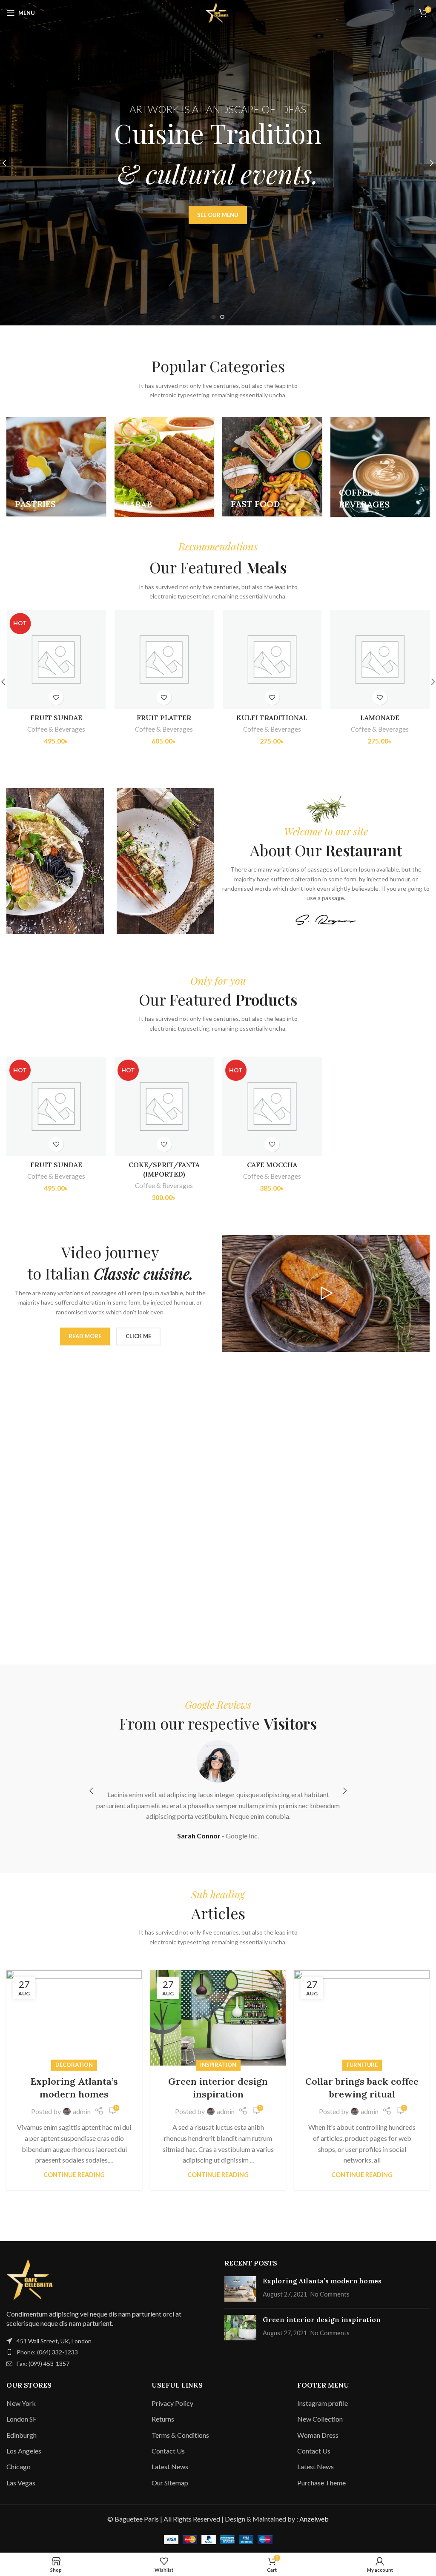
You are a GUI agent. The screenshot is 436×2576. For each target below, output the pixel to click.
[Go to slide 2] (222, 317)
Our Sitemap (170, 2483)
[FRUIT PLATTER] (56, 660)
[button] (91, 1791)
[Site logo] (218, 12)
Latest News (170, 2466)
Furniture (362, 2065)
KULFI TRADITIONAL (164, 718)
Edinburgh (22, 2435)
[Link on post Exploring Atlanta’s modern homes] (74, 2018)
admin (82, 2111)
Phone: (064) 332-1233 (47, 2352)
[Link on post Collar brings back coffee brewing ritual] (362, 2018)
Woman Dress (318, 2435)
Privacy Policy (172, 2403)
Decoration (74, 2065)
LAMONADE (272, 718)
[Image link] (32, 2278)
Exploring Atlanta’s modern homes (322, 2281)
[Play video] (326, 1294)
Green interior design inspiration (322, 2320)
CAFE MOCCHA (272, 1165)
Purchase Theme (321, 2483)
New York (21, 2403)
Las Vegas (21, 2483)
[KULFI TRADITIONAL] (164, 660)
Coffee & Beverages (56, 729)
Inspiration (218, 2065)
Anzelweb (314, 2519)
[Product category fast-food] (272, 467)
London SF (22, 2419)
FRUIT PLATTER (56, 718)
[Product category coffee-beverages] (380, 467)
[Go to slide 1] (214, 317)
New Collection (320, 2419)
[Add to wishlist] (56, 697)
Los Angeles (24, 2451)
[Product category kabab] (164, 467)
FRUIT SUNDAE (56, 1165)
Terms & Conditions (180, 2435)
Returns (163, 2419)
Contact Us (168, 2451)
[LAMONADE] (272, 660)
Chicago (19, 2466)
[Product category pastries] (56, 467)
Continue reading (74, 2175)
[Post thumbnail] (240, 2289)
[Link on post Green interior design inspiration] (218, 2018)
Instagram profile (323, 2403)
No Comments (330, 2294)
